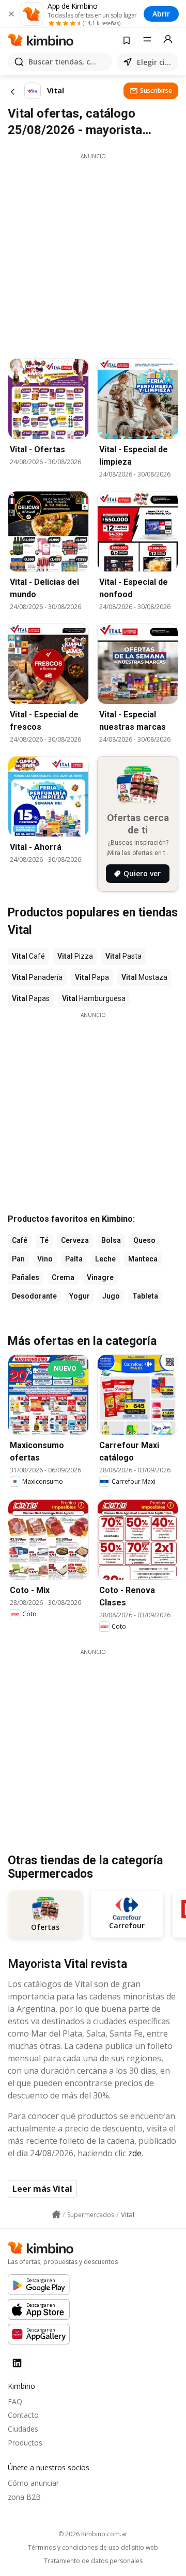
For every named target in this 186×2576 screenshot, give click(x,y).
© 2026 (93, 2534)
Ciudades (23, 2429)
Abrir (161, 14)
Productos (25, 2443)
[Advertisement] (93, 253)
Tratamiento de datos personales (93, 2561)
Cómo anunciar (33, 2483)
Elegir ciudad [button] (156, 62)
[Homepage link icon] (56, 2214)
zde (135, 2153)
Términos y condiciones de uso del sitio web (93, 2548)
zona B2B (24, 2497)
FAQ (15, 2401)
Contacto (23, 2415)
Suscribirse (156, 91)
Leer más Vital (42, 2189)
